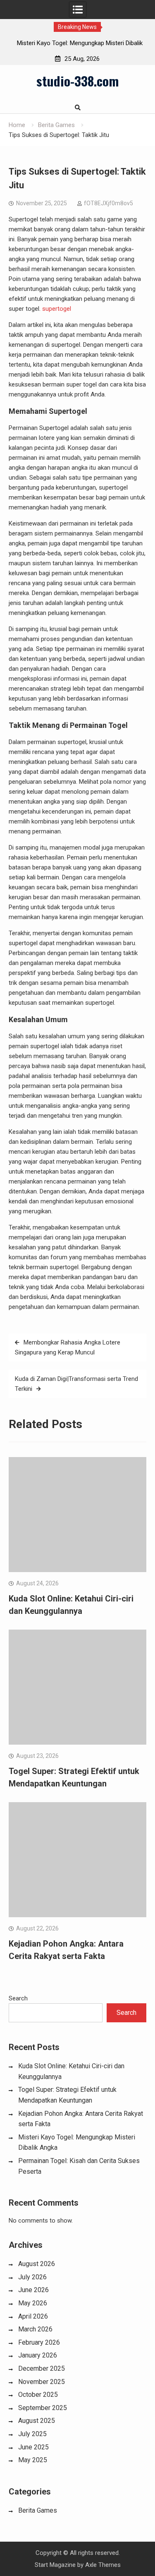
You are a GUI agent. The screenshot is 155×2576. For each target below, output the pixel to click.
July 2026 (32, 2277)
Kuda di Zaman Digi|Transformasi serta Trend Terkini (76, 1384)
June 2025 (33, 2447)
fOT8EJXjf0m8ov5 (108, 203)
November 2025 (42, 2382)
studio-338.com (77, 81)
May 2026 (33, 2303)
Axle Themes (103, 2565)
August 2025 (37, 2421)
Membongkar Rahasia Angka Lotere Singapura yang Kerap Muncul (68, 1347)
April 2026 (33, 2316)
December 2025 (42, 2368)
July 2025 (32, 2434)
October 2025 (38, 2395)
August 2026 (37, 2264)
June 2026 (33, 2290)
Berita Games (38, 2510)
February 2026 (39, 2342)
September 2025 (43, 2408)
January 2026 (38, 2355)
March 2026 (35, 2329)
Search (18, 1998)
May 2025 (33, 2460)
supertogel (57, 309)
